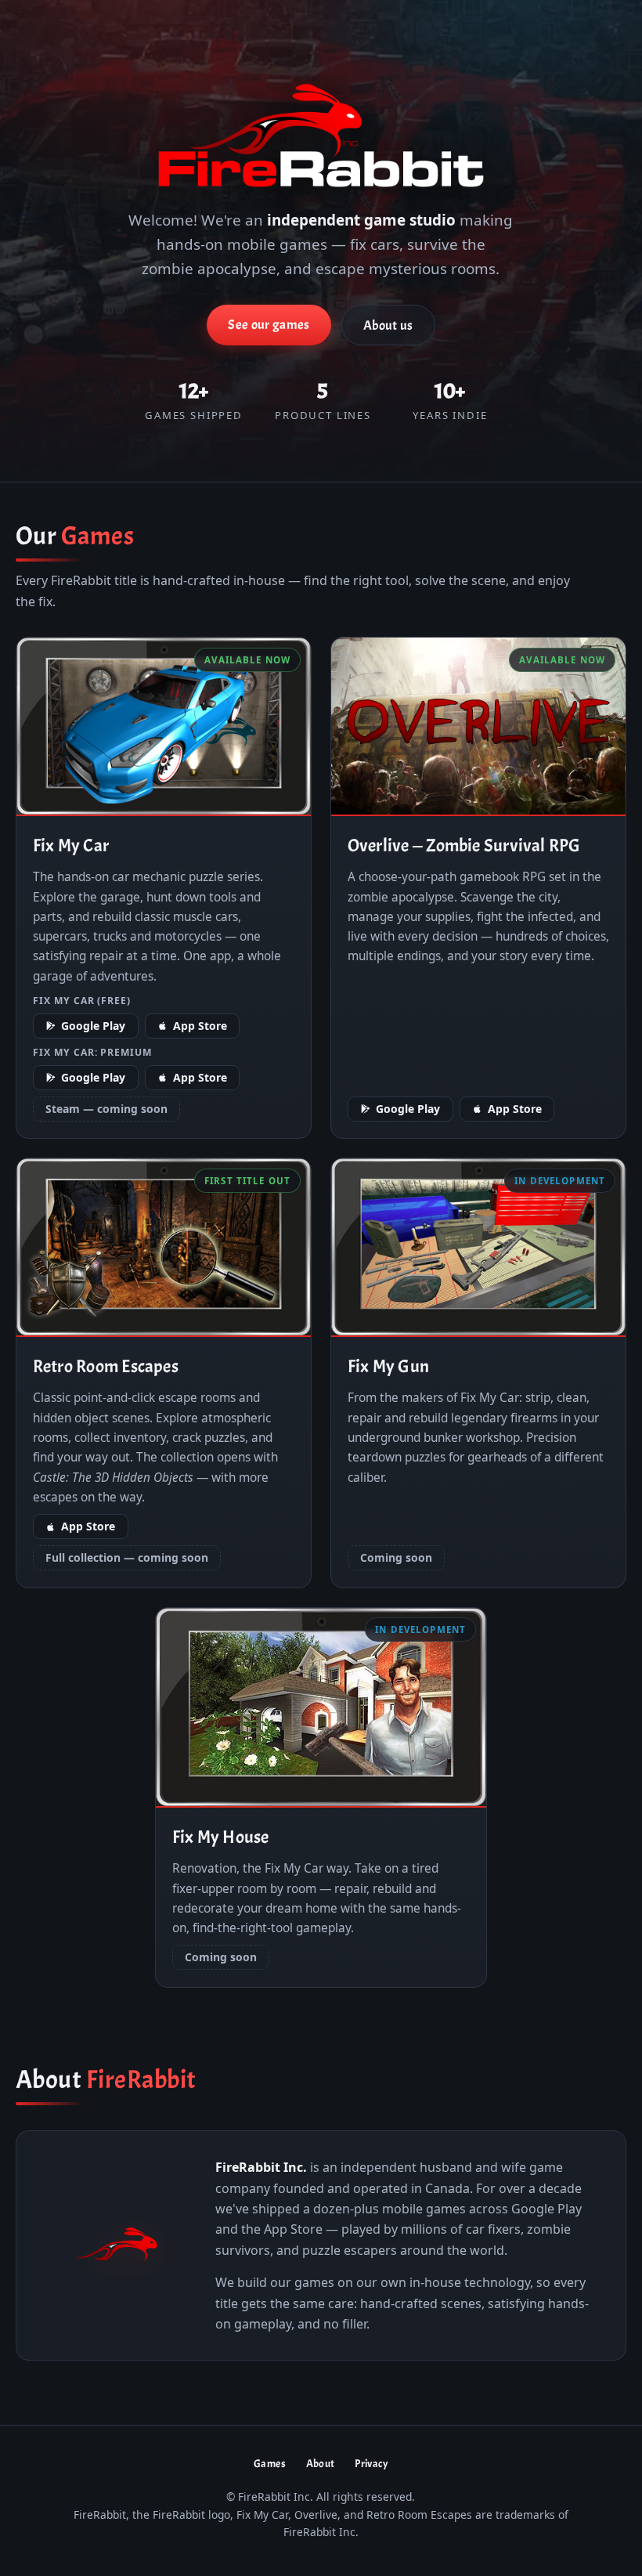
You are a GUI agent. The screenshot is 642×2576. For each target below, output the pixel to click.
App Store (200, 1026)
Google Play (93, 1026)
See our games (269, 325)
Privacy (371, 2464)
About (321, 2464)
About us (388, 325)
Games (270, 2464)
